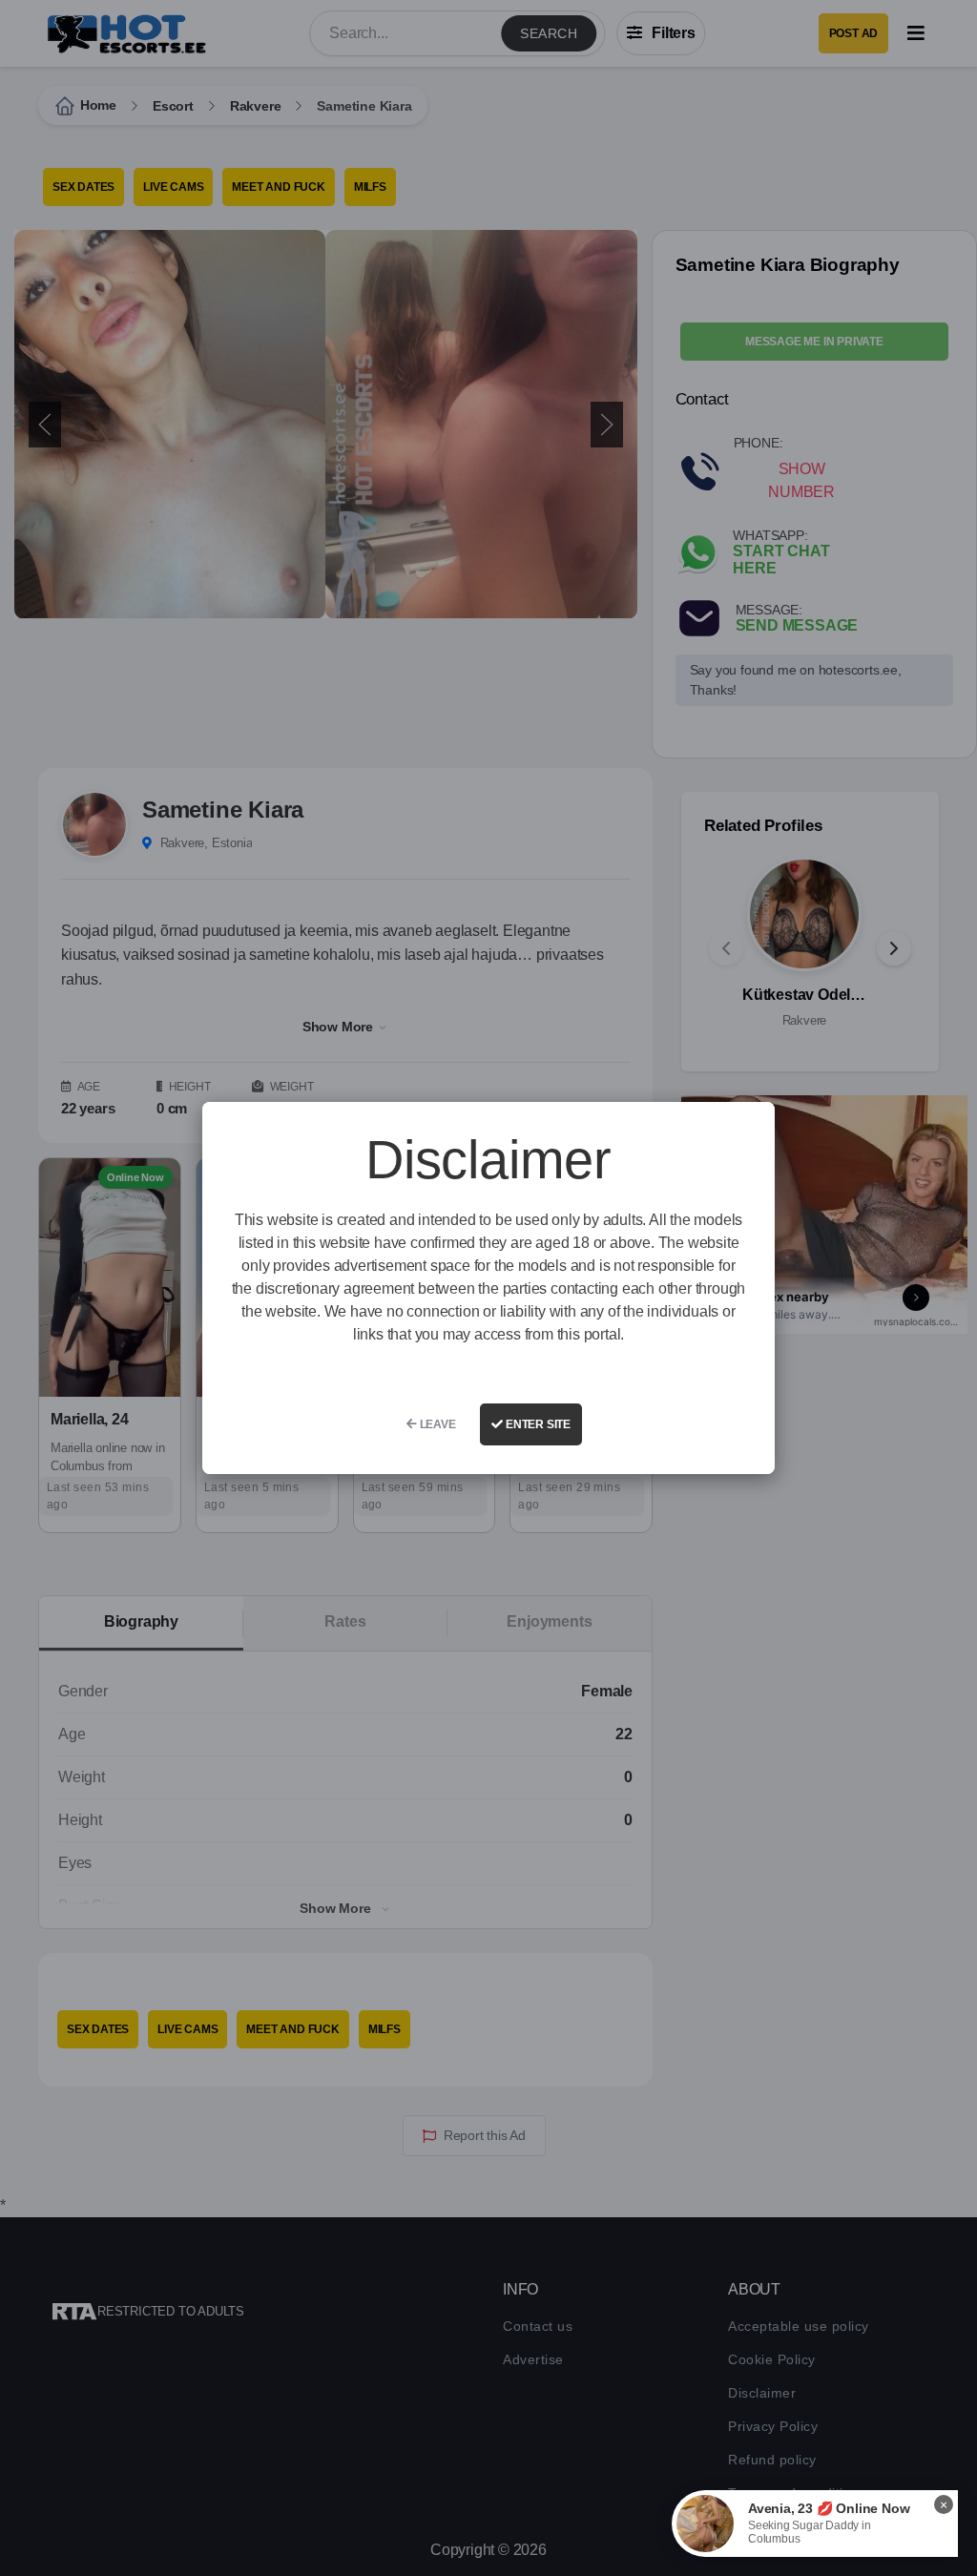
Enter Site (537, 1424)
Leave (437, 1424)
